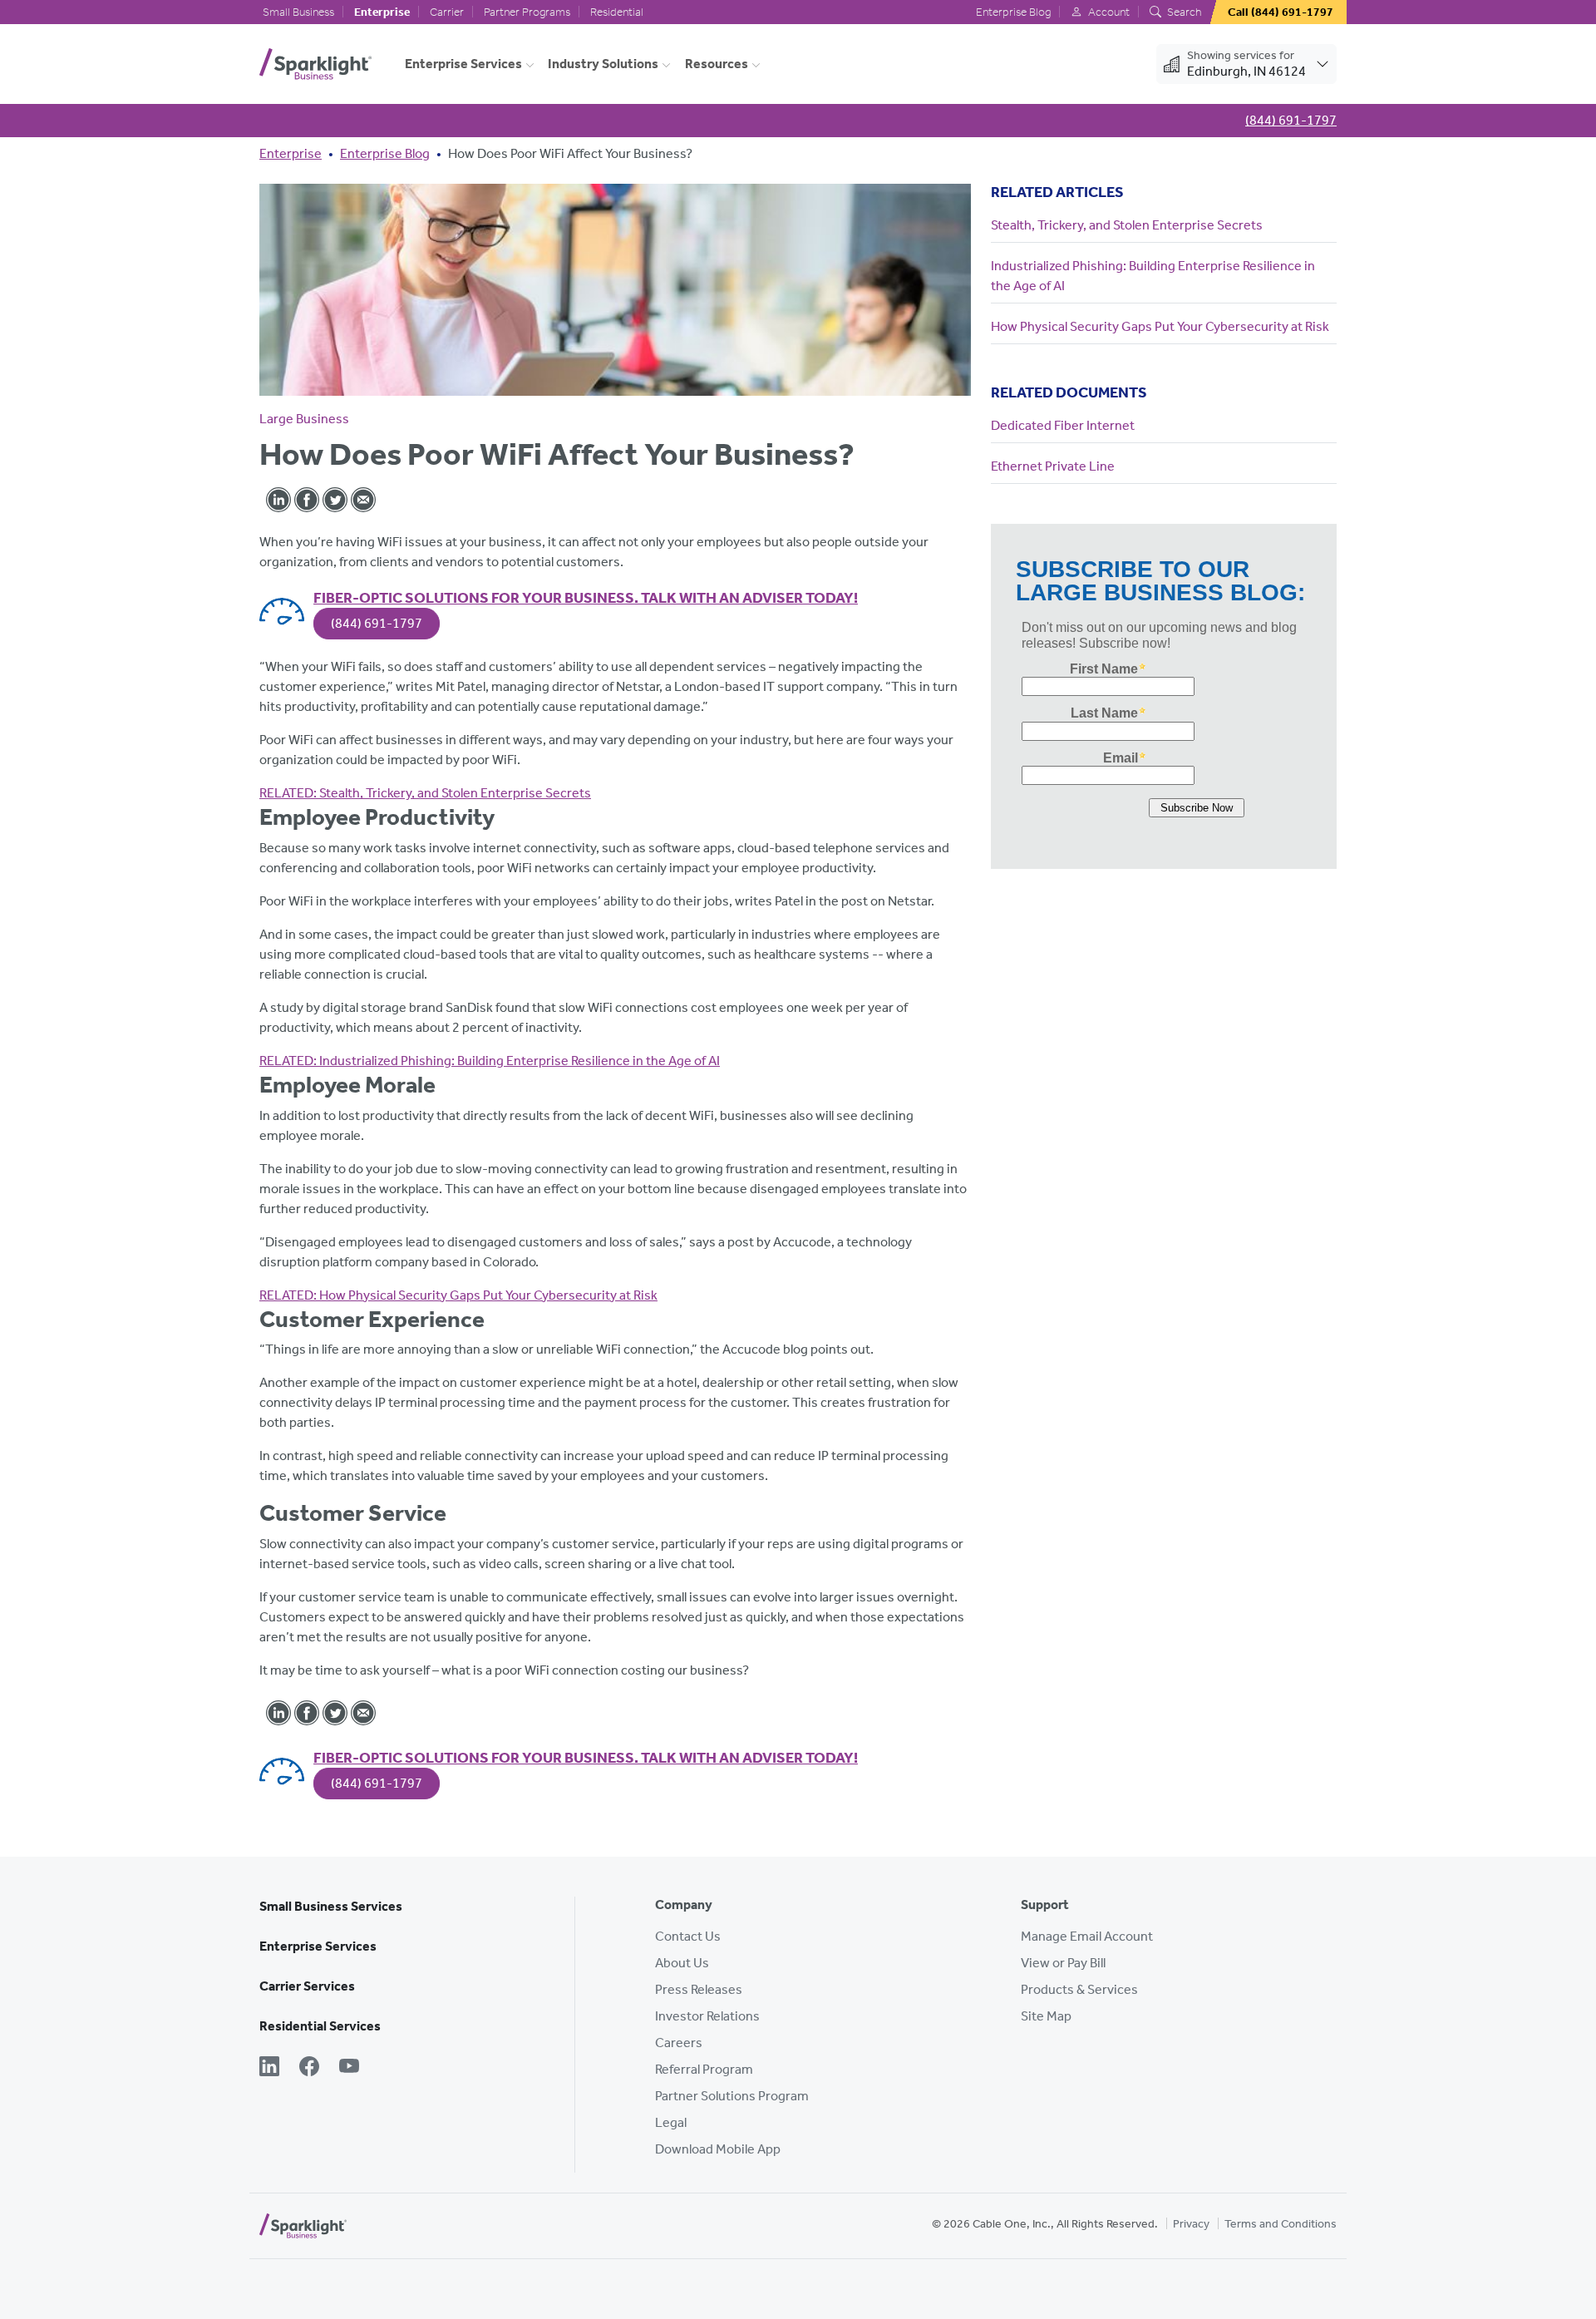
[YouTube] (349, 2068)
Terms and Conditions (1281, 2224)
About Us (682, 1963)
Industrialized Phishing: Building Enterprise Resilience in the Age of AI (490, 1061)
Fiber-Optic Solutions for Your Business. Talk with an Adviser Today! (586, 598)
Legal (671, 2122)
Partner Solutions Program (732, 2096)
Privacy (1191, 2224)
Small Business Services (331, 1906)
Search (1183, 12)
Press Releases (699, 1989)
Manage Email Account (1087, 1936)
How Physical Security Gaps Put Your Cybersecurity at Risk (458, 1295)
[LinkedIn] (269, 2068)
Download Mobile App (718, 2149)
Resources (717, 64)
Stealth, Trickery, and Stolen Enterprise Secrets (425, 793)
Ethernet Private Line (1053, 466)
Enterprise (382, 12)
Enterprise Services (463, 64)
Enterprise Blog (1013, 12)
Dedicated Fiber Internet (1063, 425)
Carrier (447, 12)
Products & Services (1079, 1989)
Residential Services (320, 2026)
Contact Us (688, 1936)
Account (1108, 12)
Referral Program (704, 2069)
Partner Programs (527, 12)
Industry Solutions (603, 64)
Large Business (304, 419)
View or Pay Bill (1063, 1963)
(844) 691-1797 (377, 623)
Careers (679, 2043)
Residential (617, 12)
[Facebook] (309, 2068)
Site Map (1046, 2016)
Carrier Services (307, 1986)
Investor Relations (707, 2016)
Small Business (298, 12)
